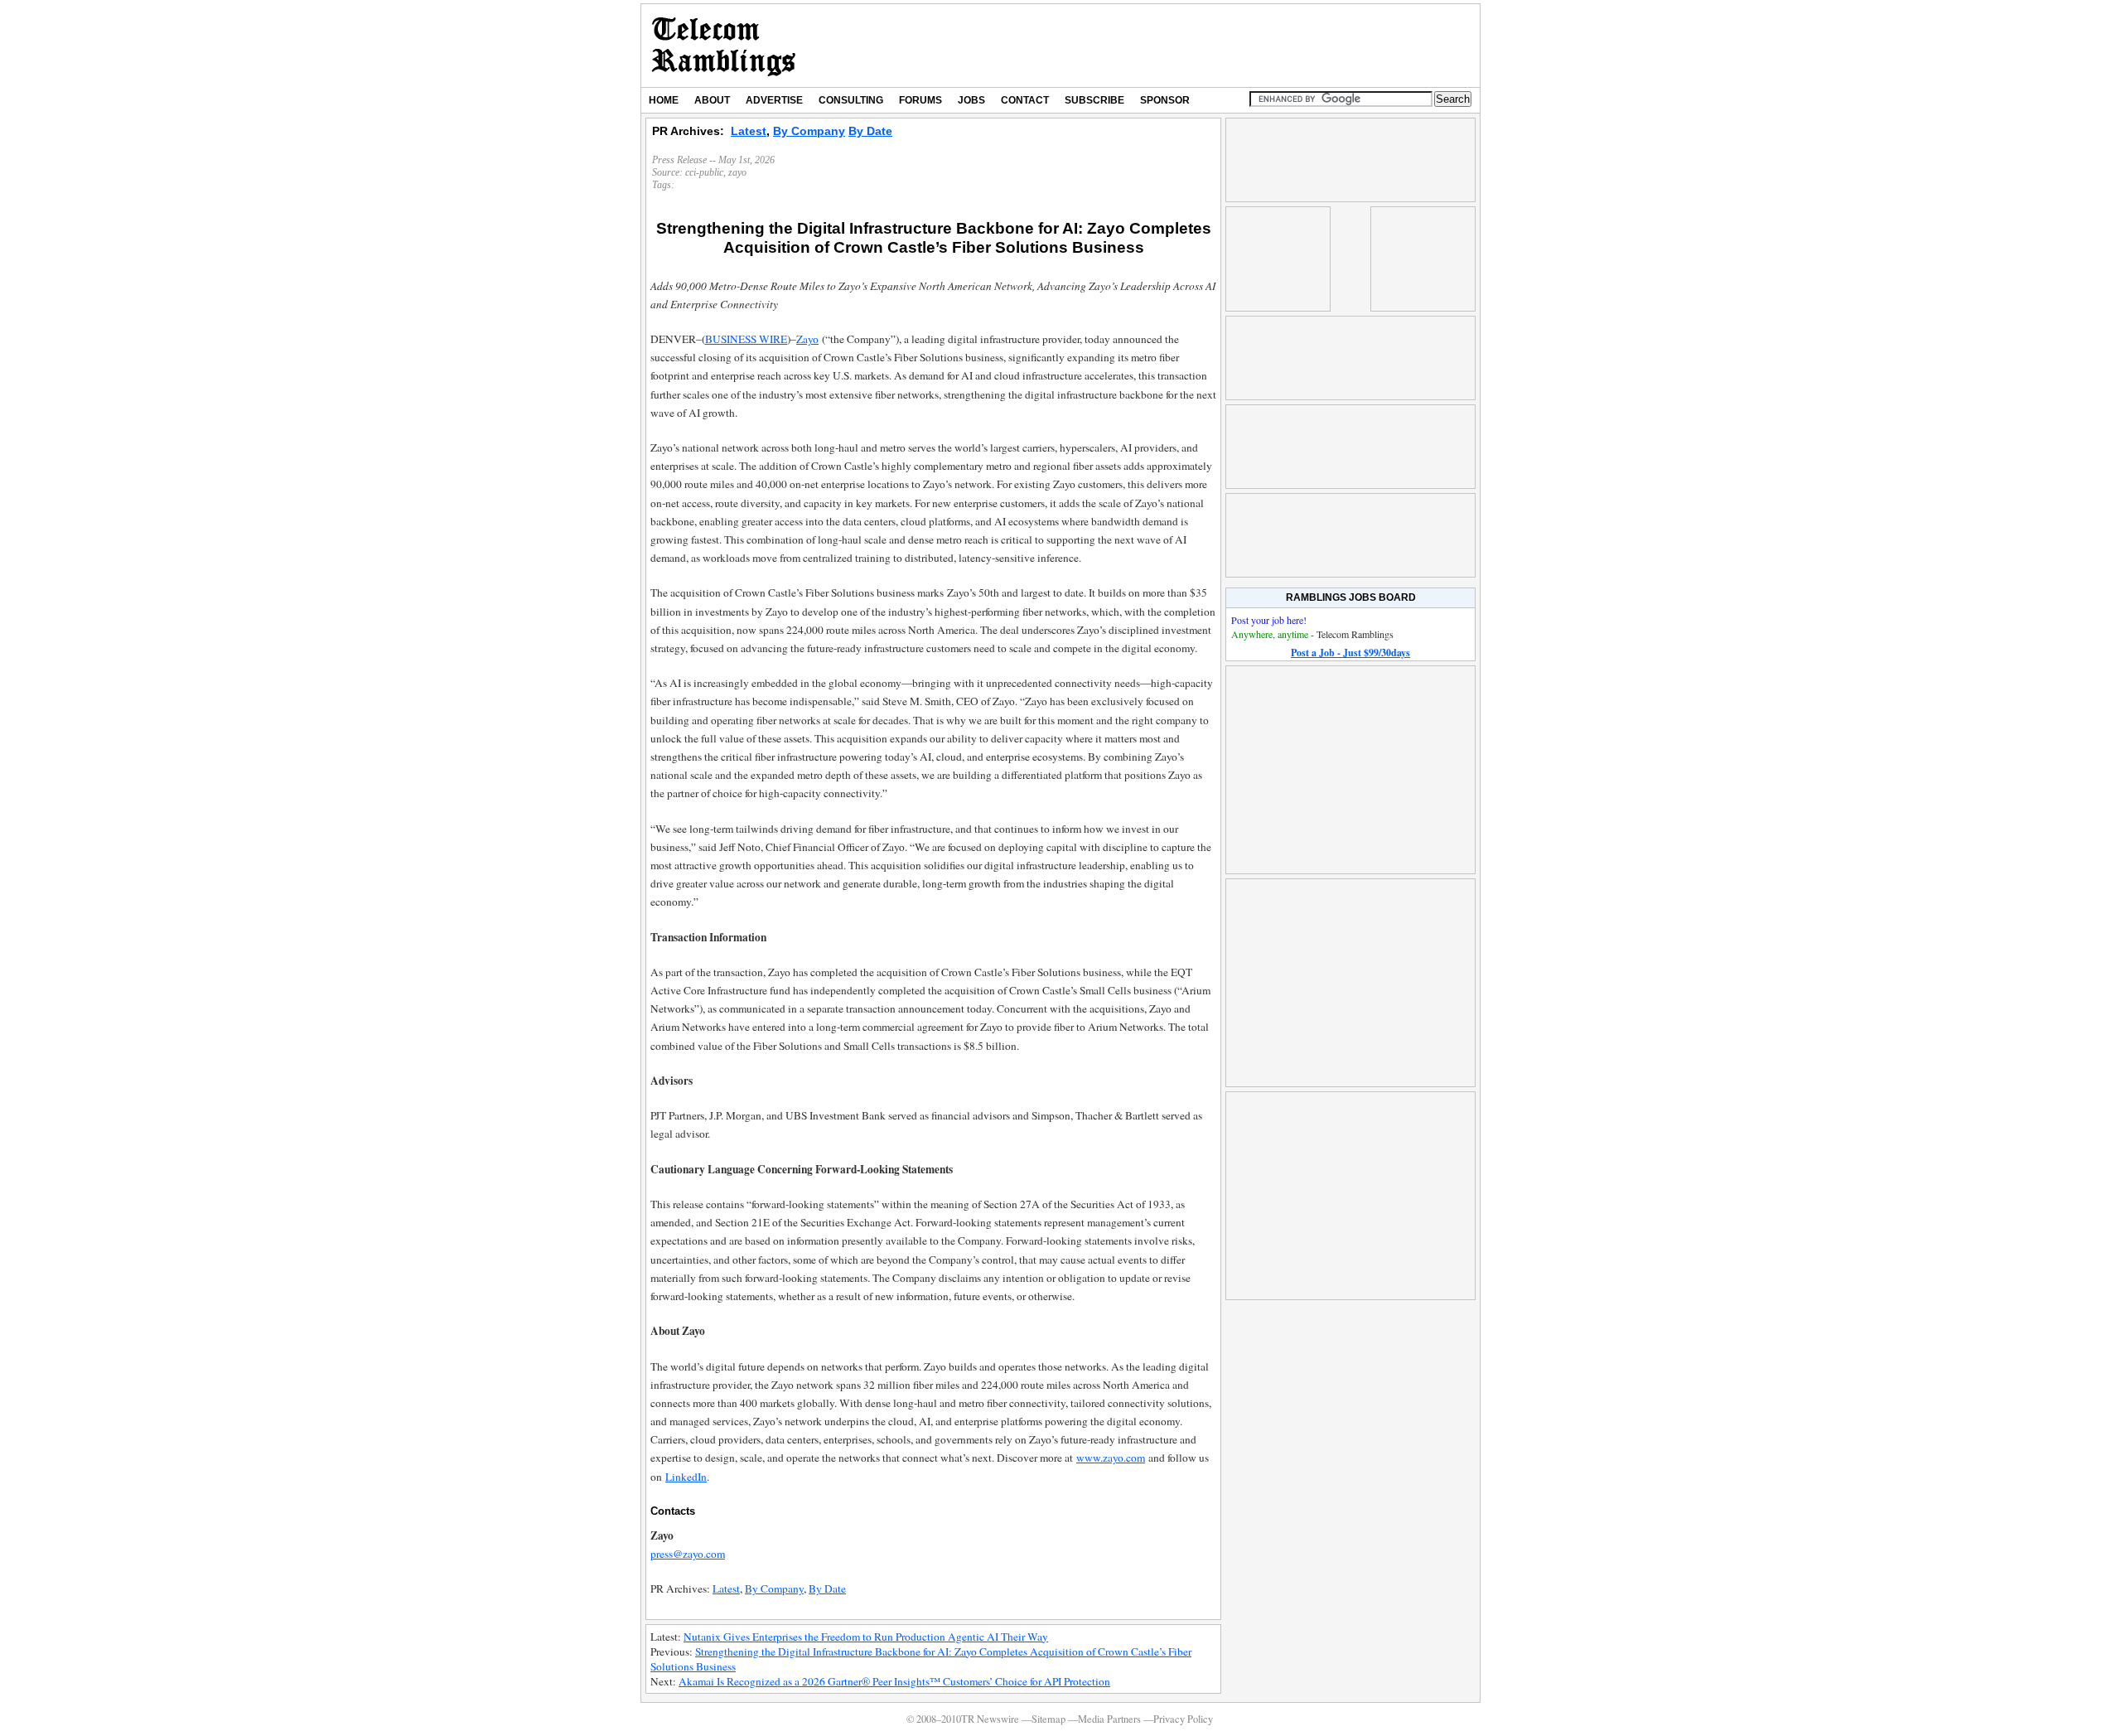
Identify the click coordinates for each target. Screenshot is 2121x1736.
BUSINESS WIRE (746, 339)
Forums (920, 100)
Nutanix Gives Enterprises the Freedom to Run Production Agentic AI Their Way (866, 1637)
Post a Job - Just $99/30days (1350, 653)
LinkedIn (686, 1477)
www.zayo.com (1111, 1458)
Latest (749, 131)
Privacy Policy (1183, 1719)
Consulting (851, 100)
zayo (737, 172)
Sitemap (1048, 1719)
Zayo (807, 339)
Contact (1025, 100)
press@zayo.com (688, 1554)
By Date (870, 131)
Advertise (774, 100)
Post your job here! (1269, 620)
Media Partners (1109, 1719)
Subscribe (1094, 100)
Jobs (971, 100)
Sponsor (1165, 100)
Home (664, 100)
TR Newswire (724, 46)
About (712, 100)
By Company (809, 131)
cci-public (704, 172)
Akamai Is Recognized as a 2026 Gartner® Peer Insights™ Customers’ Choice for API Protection (894, 1681)
